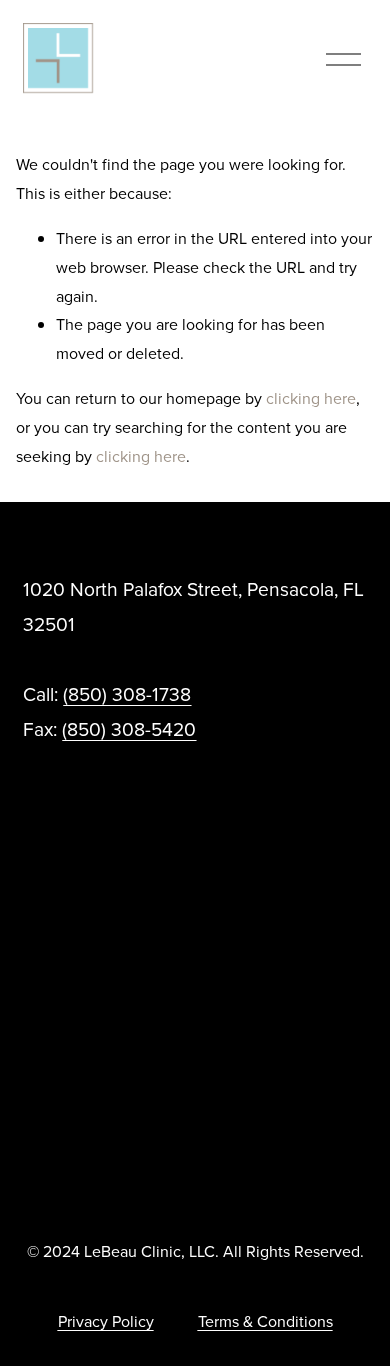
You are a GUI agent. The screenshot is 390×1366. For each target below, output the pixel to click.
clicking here (311, 398)
